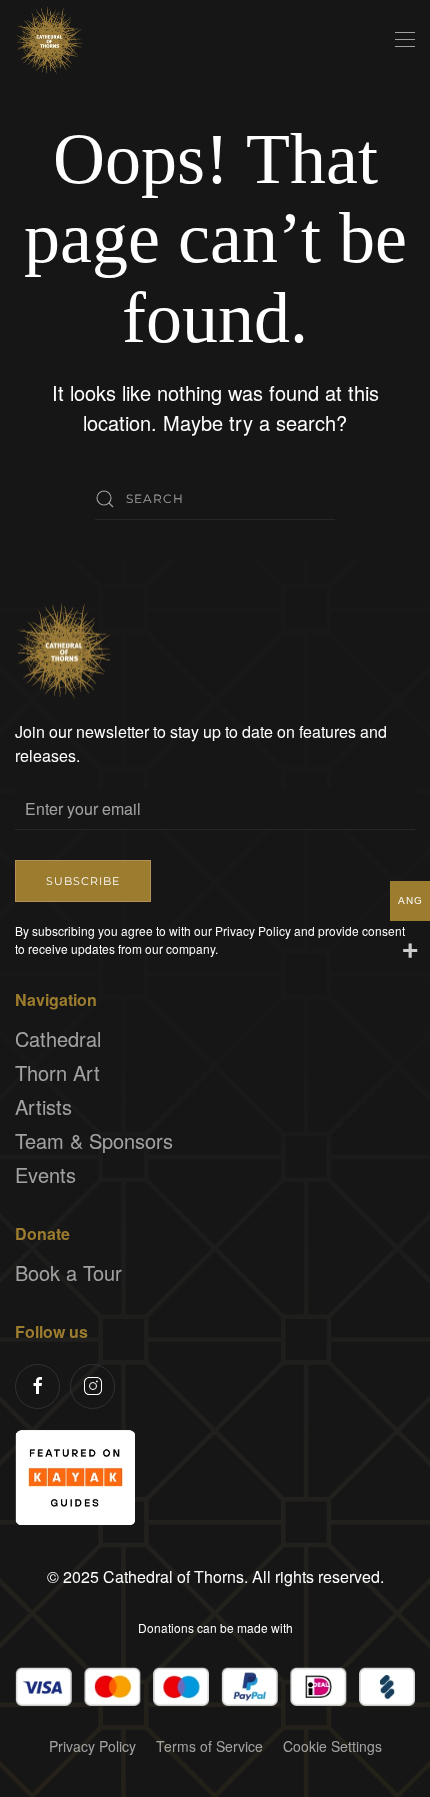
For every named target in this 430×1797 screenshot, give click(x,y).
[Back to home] (50, 40)
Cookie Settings (332, 1746)
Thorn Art (57, 1072)
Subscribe (83, 881)
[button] (405, 40)
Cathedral (58, 1038)
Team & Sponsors (94, 1140)
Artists (43, 1106)
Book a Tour (68, 1272)
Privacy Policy (92, 1746)
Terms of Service (209, 1746)
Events (45, 1174)
